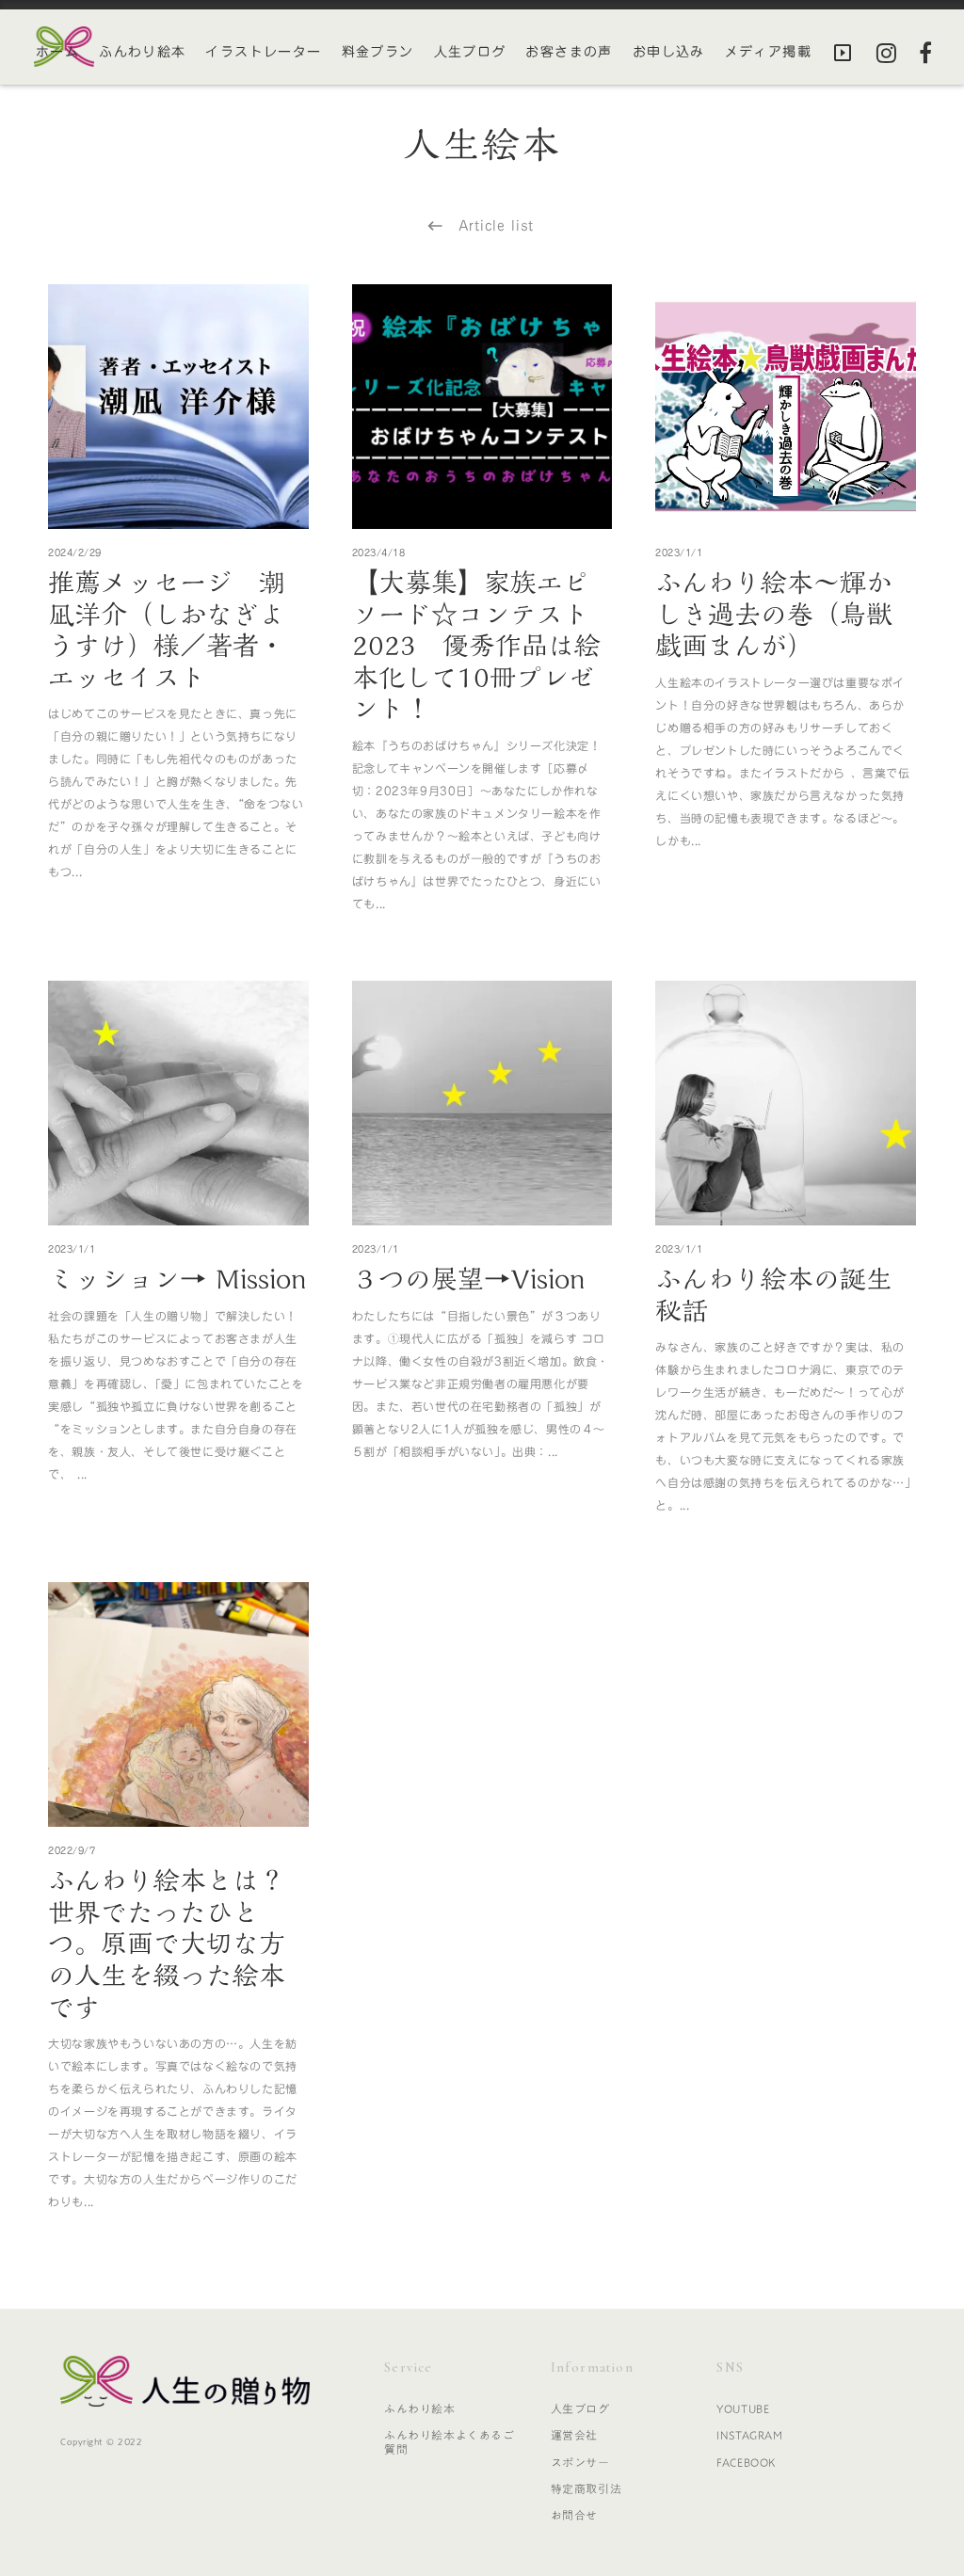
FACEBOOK (746, 2462)
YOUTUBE (743, 2408)
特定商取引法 (586, 2488)
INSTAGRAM (749, 2435)
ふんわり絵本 (142, 53)
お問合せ (574, 2515)
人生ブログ (470, 53)
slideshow (843, 53)
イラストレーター (263, 53)
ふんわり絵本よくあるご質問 (450, 2441)
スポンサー (580, 2462)
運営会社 (574, 2435)
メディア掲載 (768, 53)
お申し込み (669, 53)
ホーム (57, 53)
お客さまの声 (569, 53)
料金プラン (378, 53)
